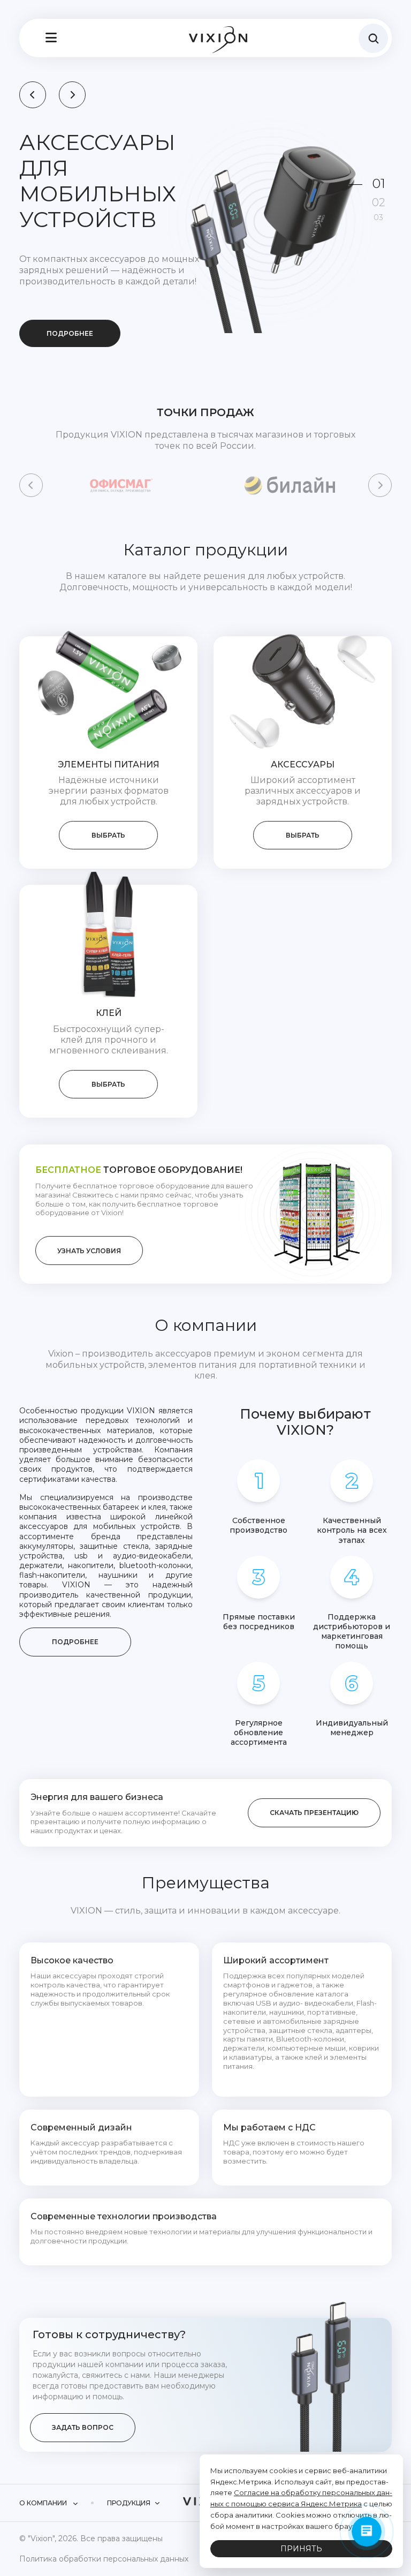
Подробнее (70, 282)
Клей (109, 999)
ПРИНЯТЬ (301, 2549)
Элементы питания (109, 751)
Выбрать (108, 821)
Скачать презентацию (314, 1799)
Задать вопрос (83, 2413)
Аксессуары (303, 751)
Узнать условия (89, 1237)
